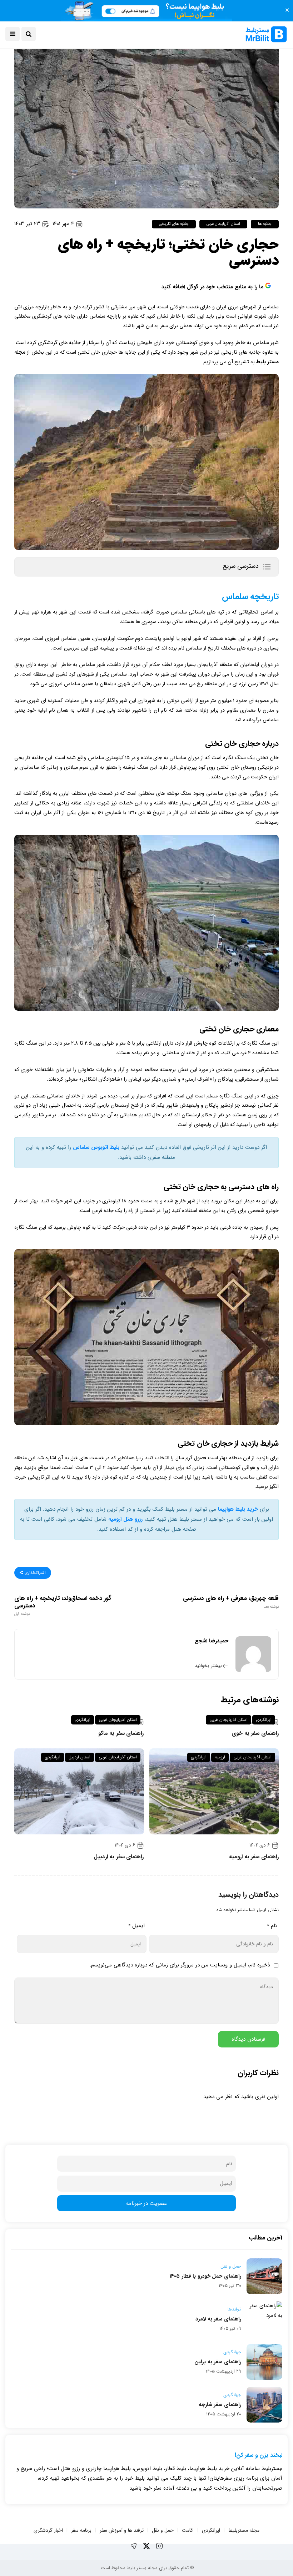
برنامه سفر (81, 2530)
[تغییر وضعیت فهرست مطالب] (267, 567)
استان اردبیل (80, 1757)
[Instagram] (159, 2546)
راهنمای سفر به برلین (218, 2362)
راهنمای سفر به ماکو (121, 1733)
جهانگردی (232, 2352)
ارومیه (220, 1757)
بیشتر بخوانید (208, 1666)
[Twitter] (146, 2546)
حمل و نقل (231, 2267)
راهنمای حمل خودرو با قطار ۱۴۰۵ (205, 2276)
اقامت (188, 2530)
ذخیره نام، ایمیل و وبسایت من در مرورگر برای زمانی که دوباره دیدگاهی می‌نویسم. (180, 1965)
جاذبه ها (265, 224)
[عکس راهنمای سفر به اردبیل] (79, 1791)
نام (272, 1926)
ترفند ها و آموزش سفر (122, 2530)
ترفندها (234, 2309)
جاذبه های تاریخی (174, 224)
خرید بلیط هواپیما (238, 1509)
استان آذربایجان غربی (223, 224)
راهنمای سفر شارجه (220, 2405)
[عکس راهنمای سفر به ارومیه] (214, 1791)
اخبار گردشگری (48, 2530)
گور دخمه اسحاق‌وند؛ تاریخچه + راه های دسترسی (63, 1606)
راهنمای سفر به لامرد (218, 2319)
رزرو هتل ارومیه (125, 1519)
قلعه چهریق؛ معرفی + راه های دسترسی (231, 1602)
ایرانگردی (264, 1720)
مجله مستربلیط (244, 2530)
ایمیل (136, 1926)
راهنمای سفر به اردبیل (119, 1857)
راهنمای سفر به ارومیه (254, 1857)
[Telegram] (134, 2546)
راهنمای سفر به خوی (255, 1733)
